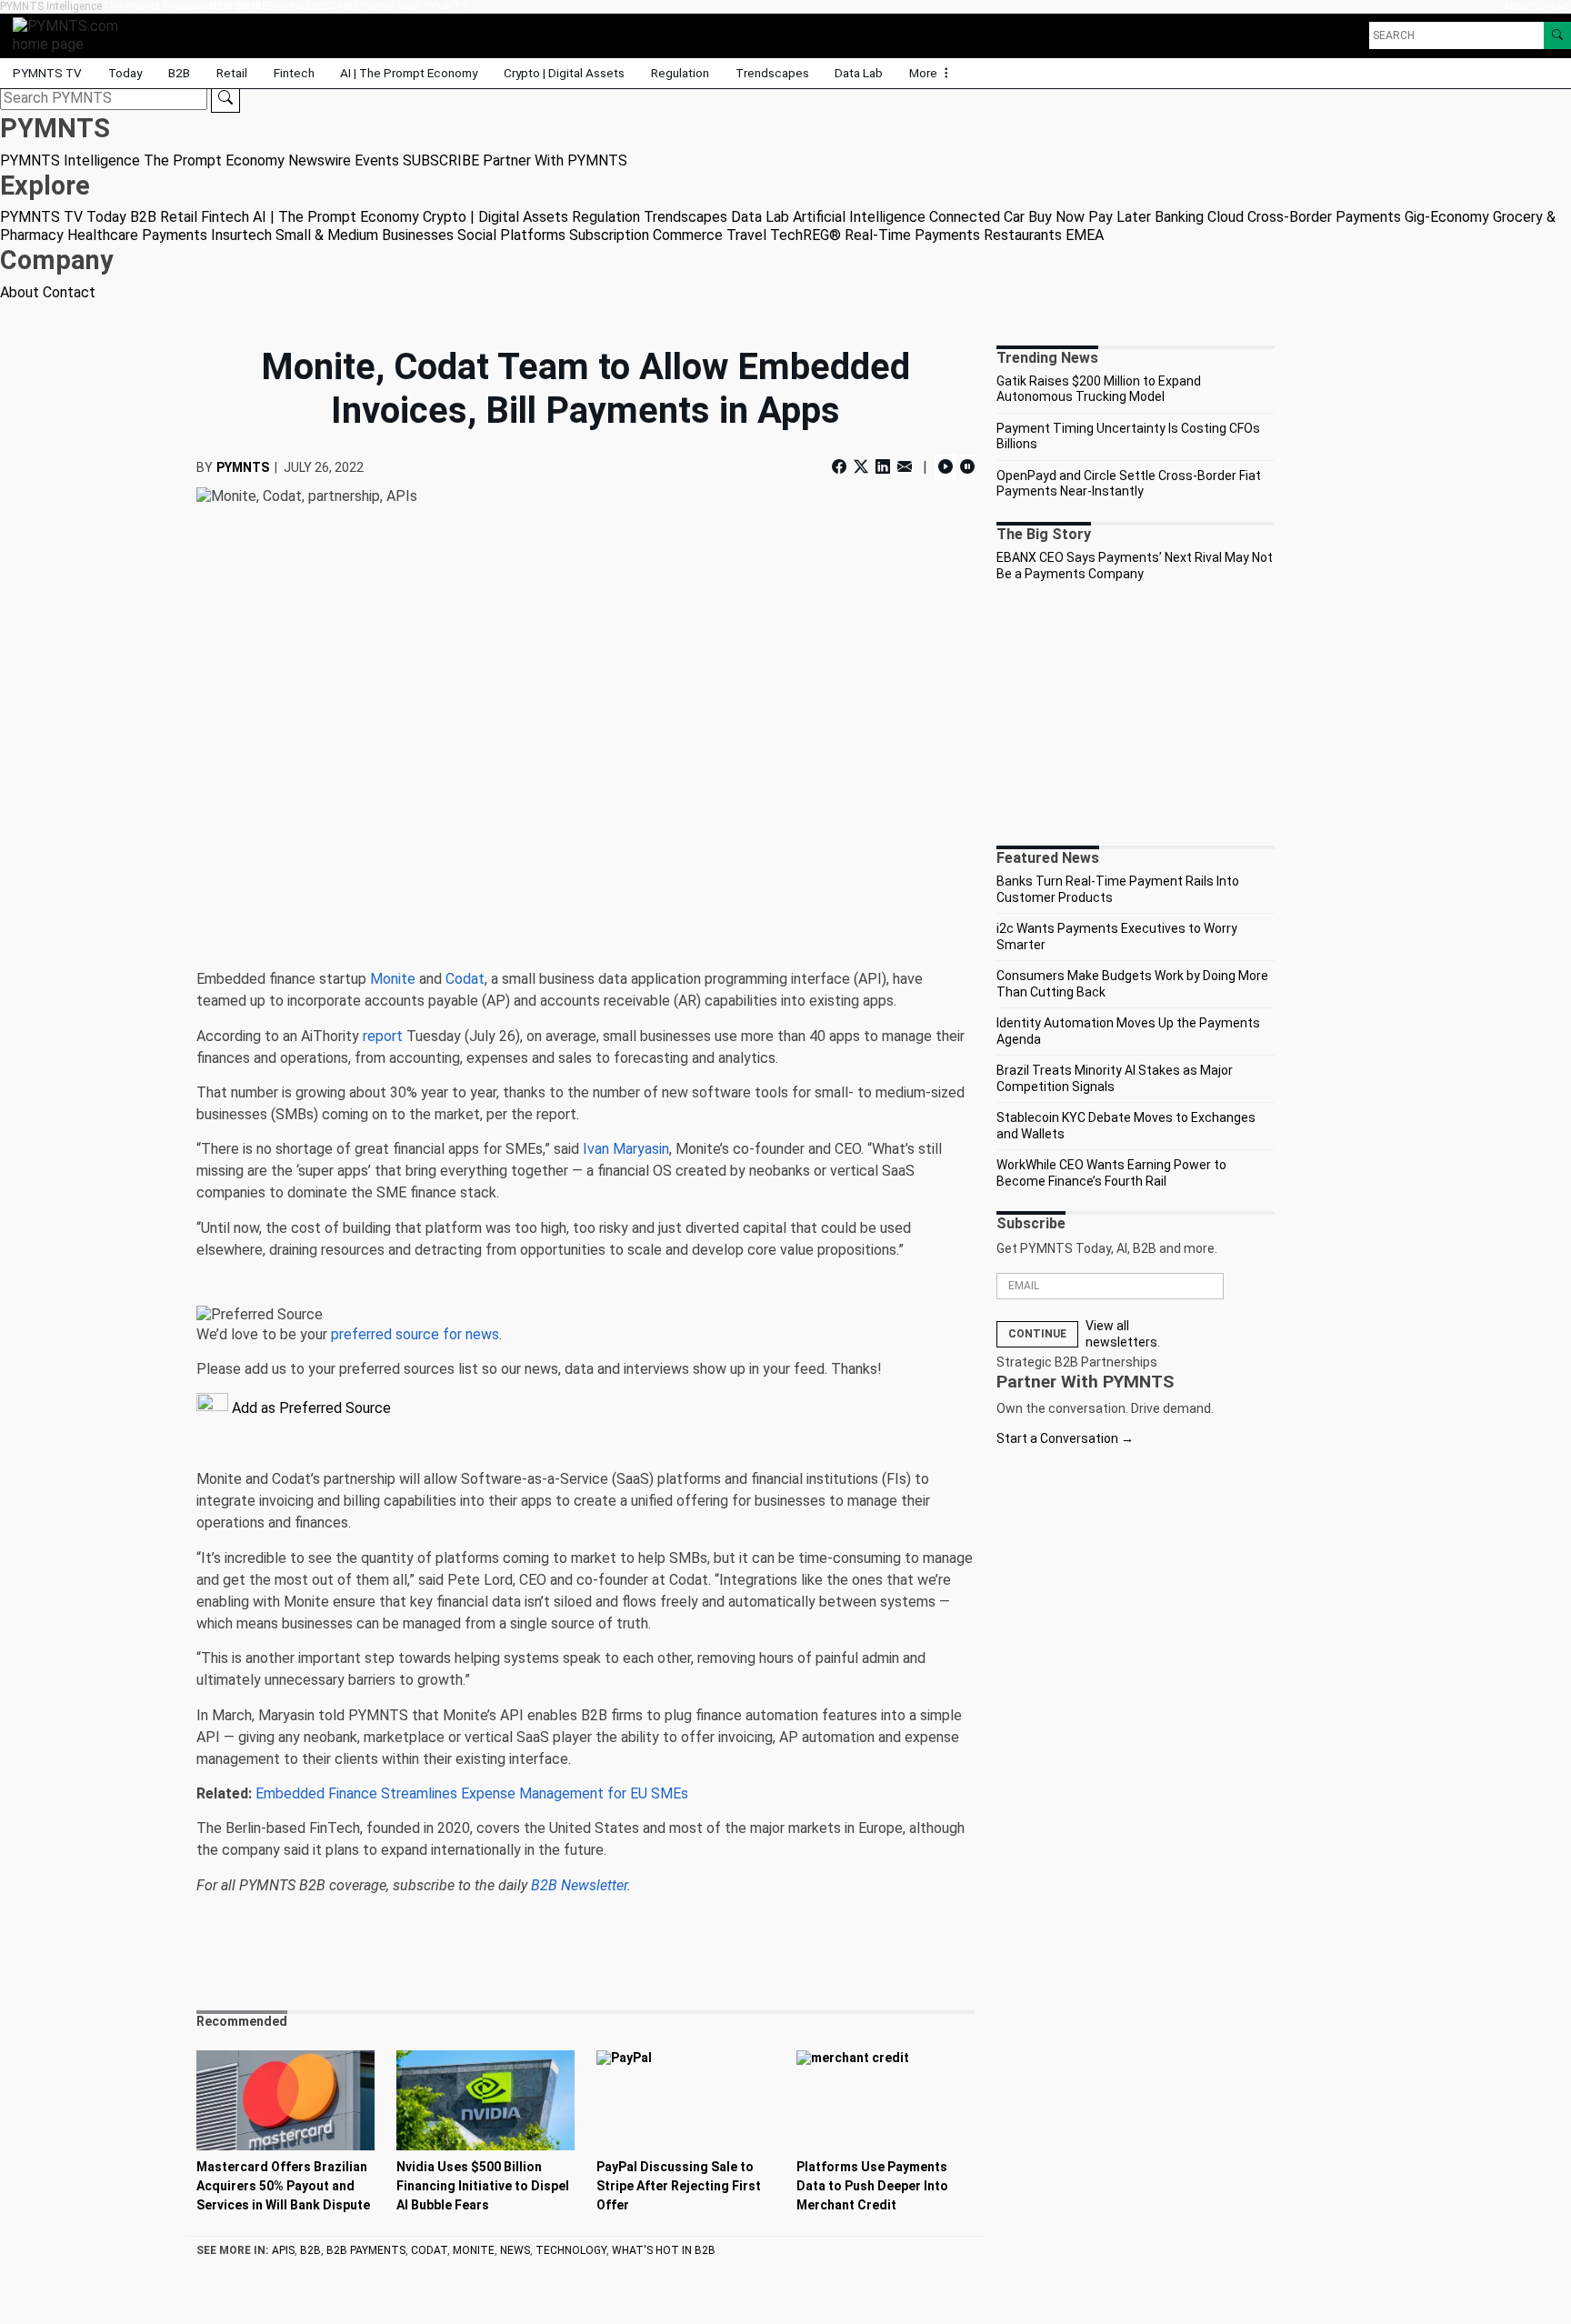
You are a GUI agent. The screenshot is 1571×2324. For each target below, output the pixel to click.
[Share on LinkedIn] (883, 467)
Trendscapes (772, 73)
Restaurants (1023, 235)
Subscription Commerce (646, 235)
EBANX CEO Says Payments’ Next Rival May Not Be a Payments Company (1135, 566)
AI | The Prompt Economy (409, 73)
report (383, 1036)
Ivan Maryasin (626, 1149)
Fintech (294, 73)
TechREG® (806, 235)
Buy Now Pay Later (1090, 217)
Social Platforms (511, 235)
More (925, 73)
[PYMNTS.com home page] (72, 34)
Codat (465, 979)
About (1517, 6)
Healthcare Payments (137, 235)
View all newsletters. (1123, 1334)
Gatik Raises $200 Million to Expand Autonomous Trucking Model (1099, 389)
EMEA (1085, 235)
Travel (746, 235)
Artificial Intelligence (859, 217)
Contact (1551, 6)
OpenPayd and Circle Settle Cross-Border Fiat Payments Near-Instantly (1129, 484)
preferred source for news (415, 1334)
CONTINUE (1037, 1334)
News (515, 2250)
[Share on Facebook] (841, 467)
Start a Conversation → (1065, 1438)
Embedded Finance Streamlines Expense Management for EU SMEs (472, 1793)
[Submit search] (225, 98)
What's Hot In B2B (664, 2250)
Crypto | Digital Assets (564, 73)
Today (125, 73)
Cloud (1226, 217)
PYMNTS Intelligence (51, 6)
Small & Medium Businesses (365, 235)
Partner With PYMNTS (414, 6)
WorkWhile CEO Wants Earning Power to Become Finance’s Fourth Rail (1111, 1173)
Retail (232, 73)
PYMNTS (243, 467)
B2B (179, 73)
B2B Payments (366, 2250)
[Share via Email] (905, 467)
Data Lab (859, 73)
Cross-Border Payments (1324, 217)
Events (285, 6)
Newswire (239, 6)
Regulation (680, 73)
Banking (1179, 217)
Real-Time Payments (912, 235)
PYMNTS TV (47, 73)
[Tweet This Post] (861, 467)
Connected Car (977, 217)
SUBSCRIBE (331, 6)
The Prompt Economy (155, 6)
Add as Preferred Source (310, 1408)
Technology (571, 2250)
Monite (393, 979)
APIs (283, 2250)
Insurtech (241, 235)
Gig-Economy (1447, 217)
